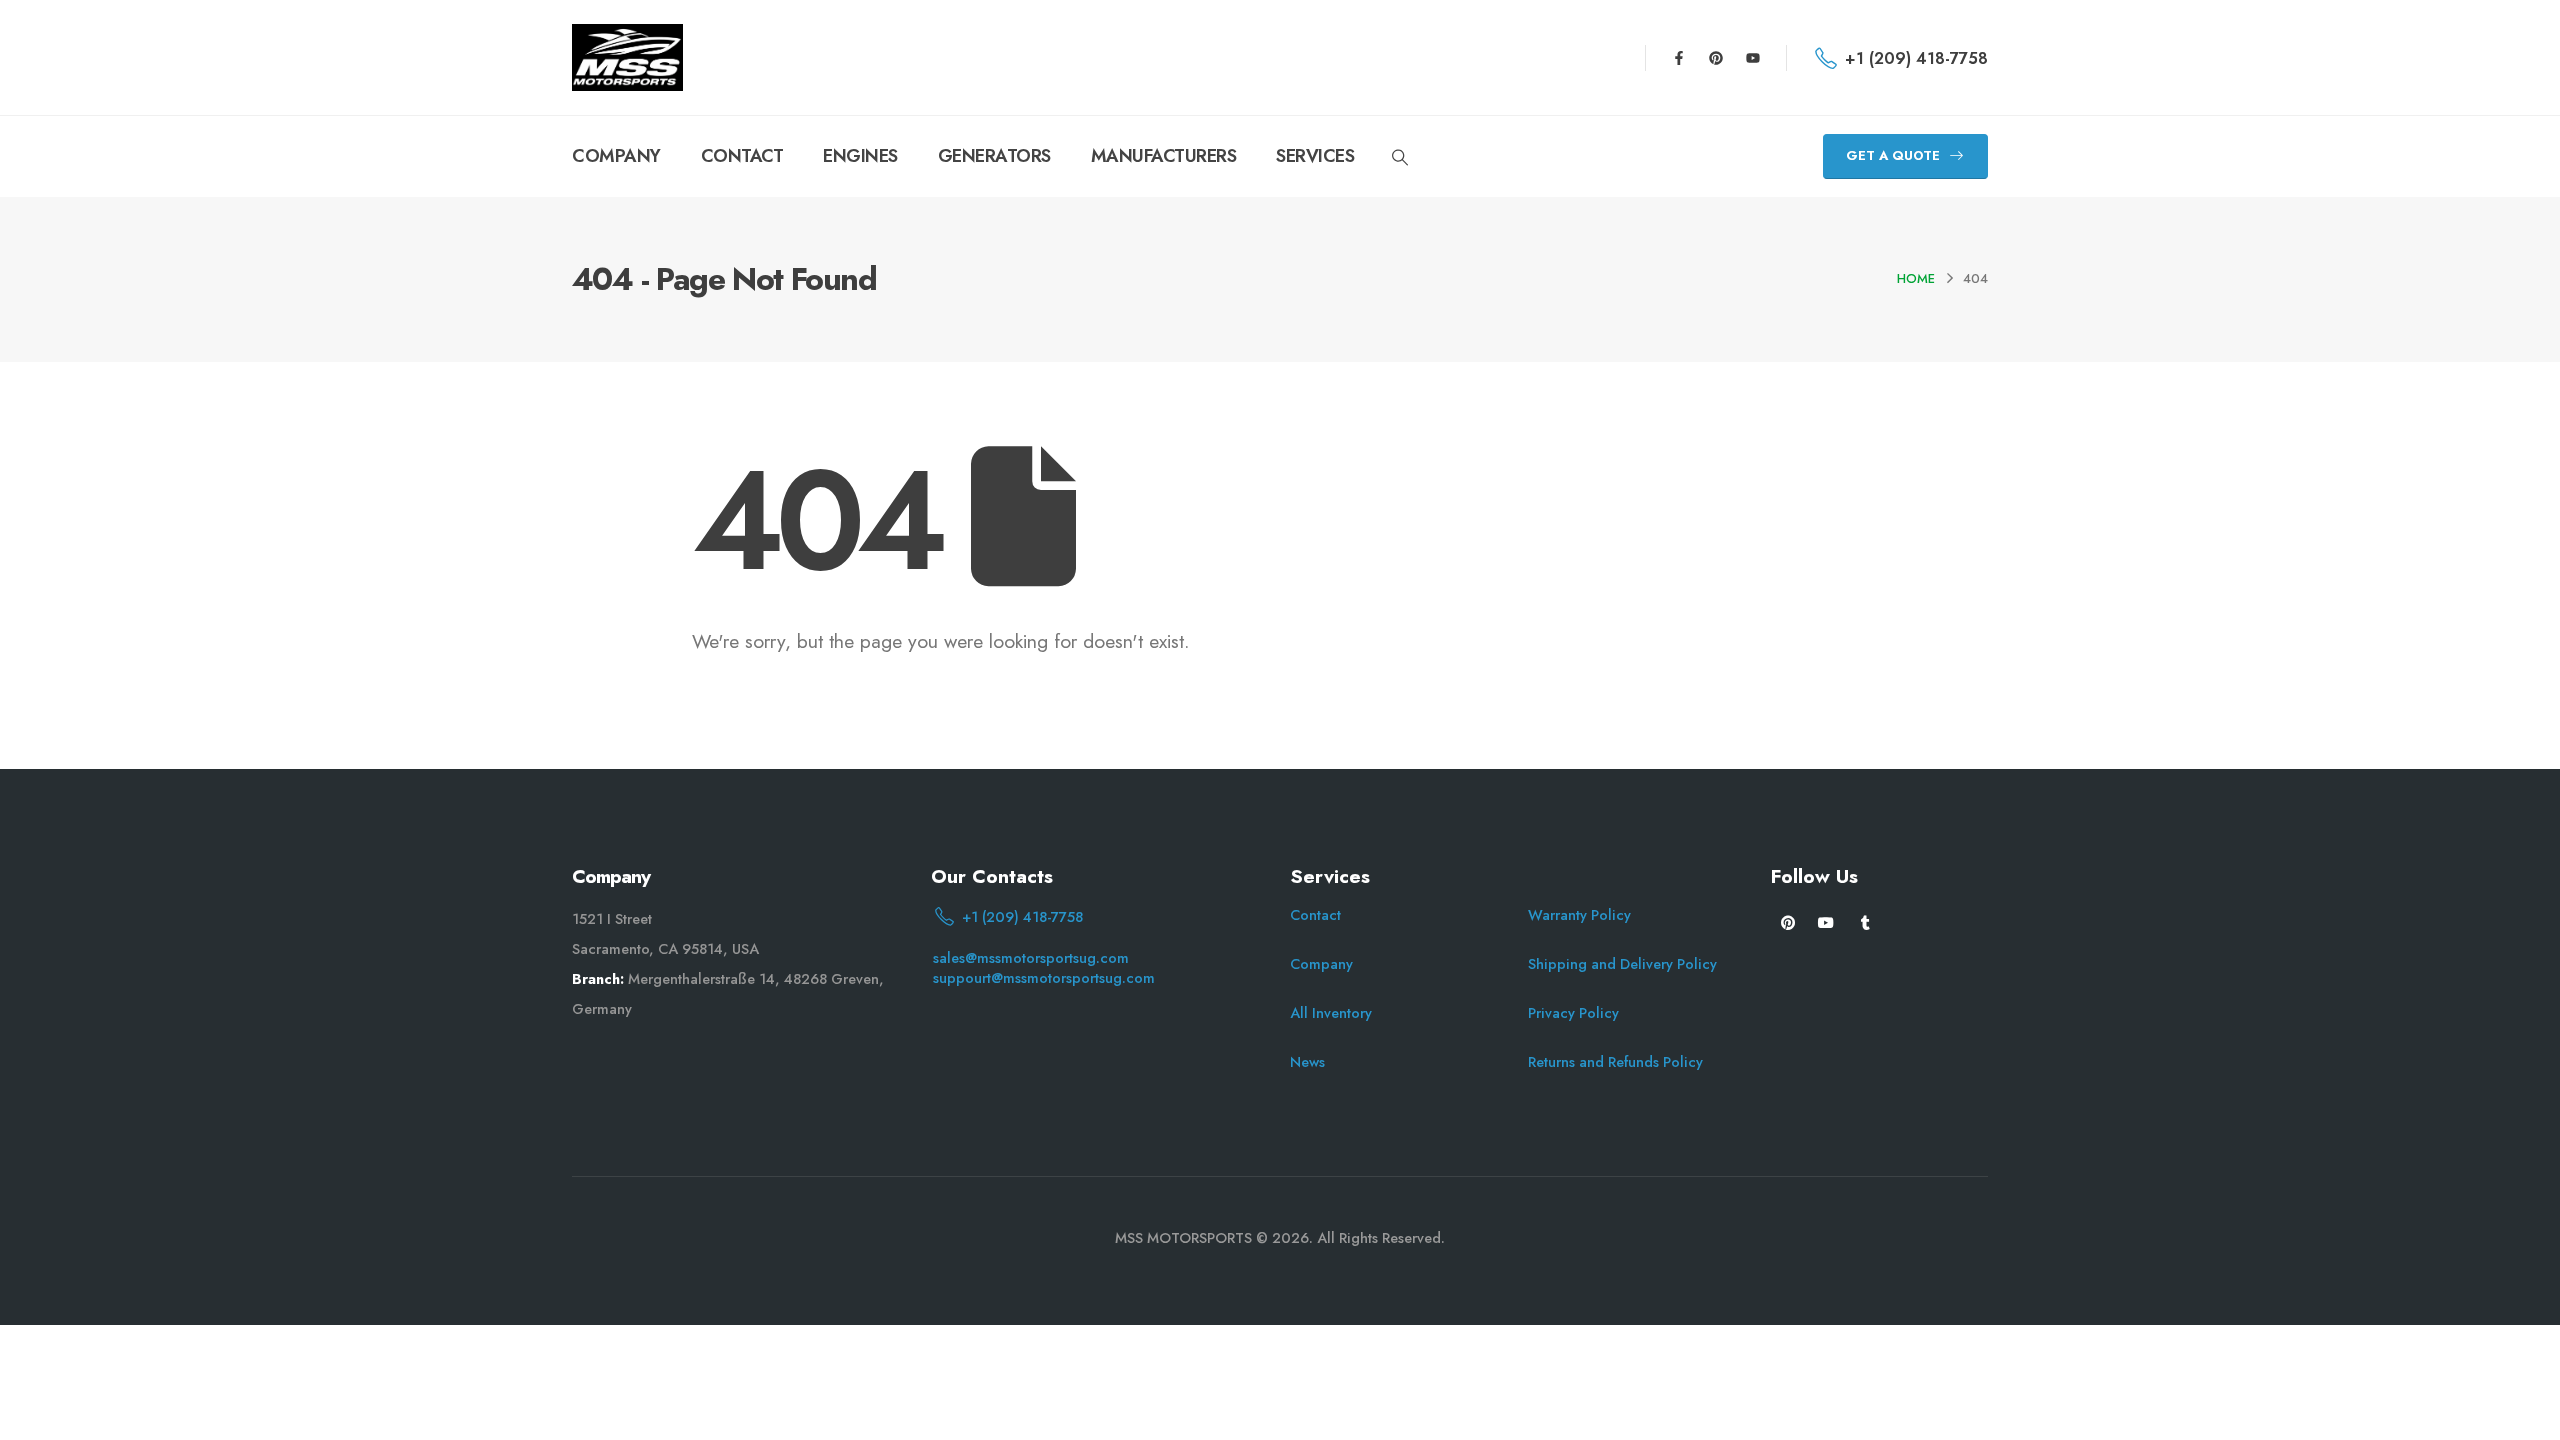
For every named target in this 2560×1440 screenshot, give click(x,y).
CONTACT (742, 156)
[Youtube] (1753, 58)
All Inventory (1331, 1013)
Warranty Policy (1579, 915)
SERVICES (1315, 156)
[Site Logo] (627, 57)
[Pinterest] (1716, 58)
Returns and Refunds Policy (1615, 1062)
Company (1321, 964)
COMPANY (616, 156)
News (1307, 1062)
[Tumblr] (1865, 921)
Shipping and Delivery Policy (1622, 964)
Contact (1315, 915)
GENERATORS (994, 156)
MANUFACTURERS (1164, 156)
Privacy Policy (1573, 1013)
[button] (1399, 158)
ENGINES (860, 156)
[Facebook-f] (1679, 58)
